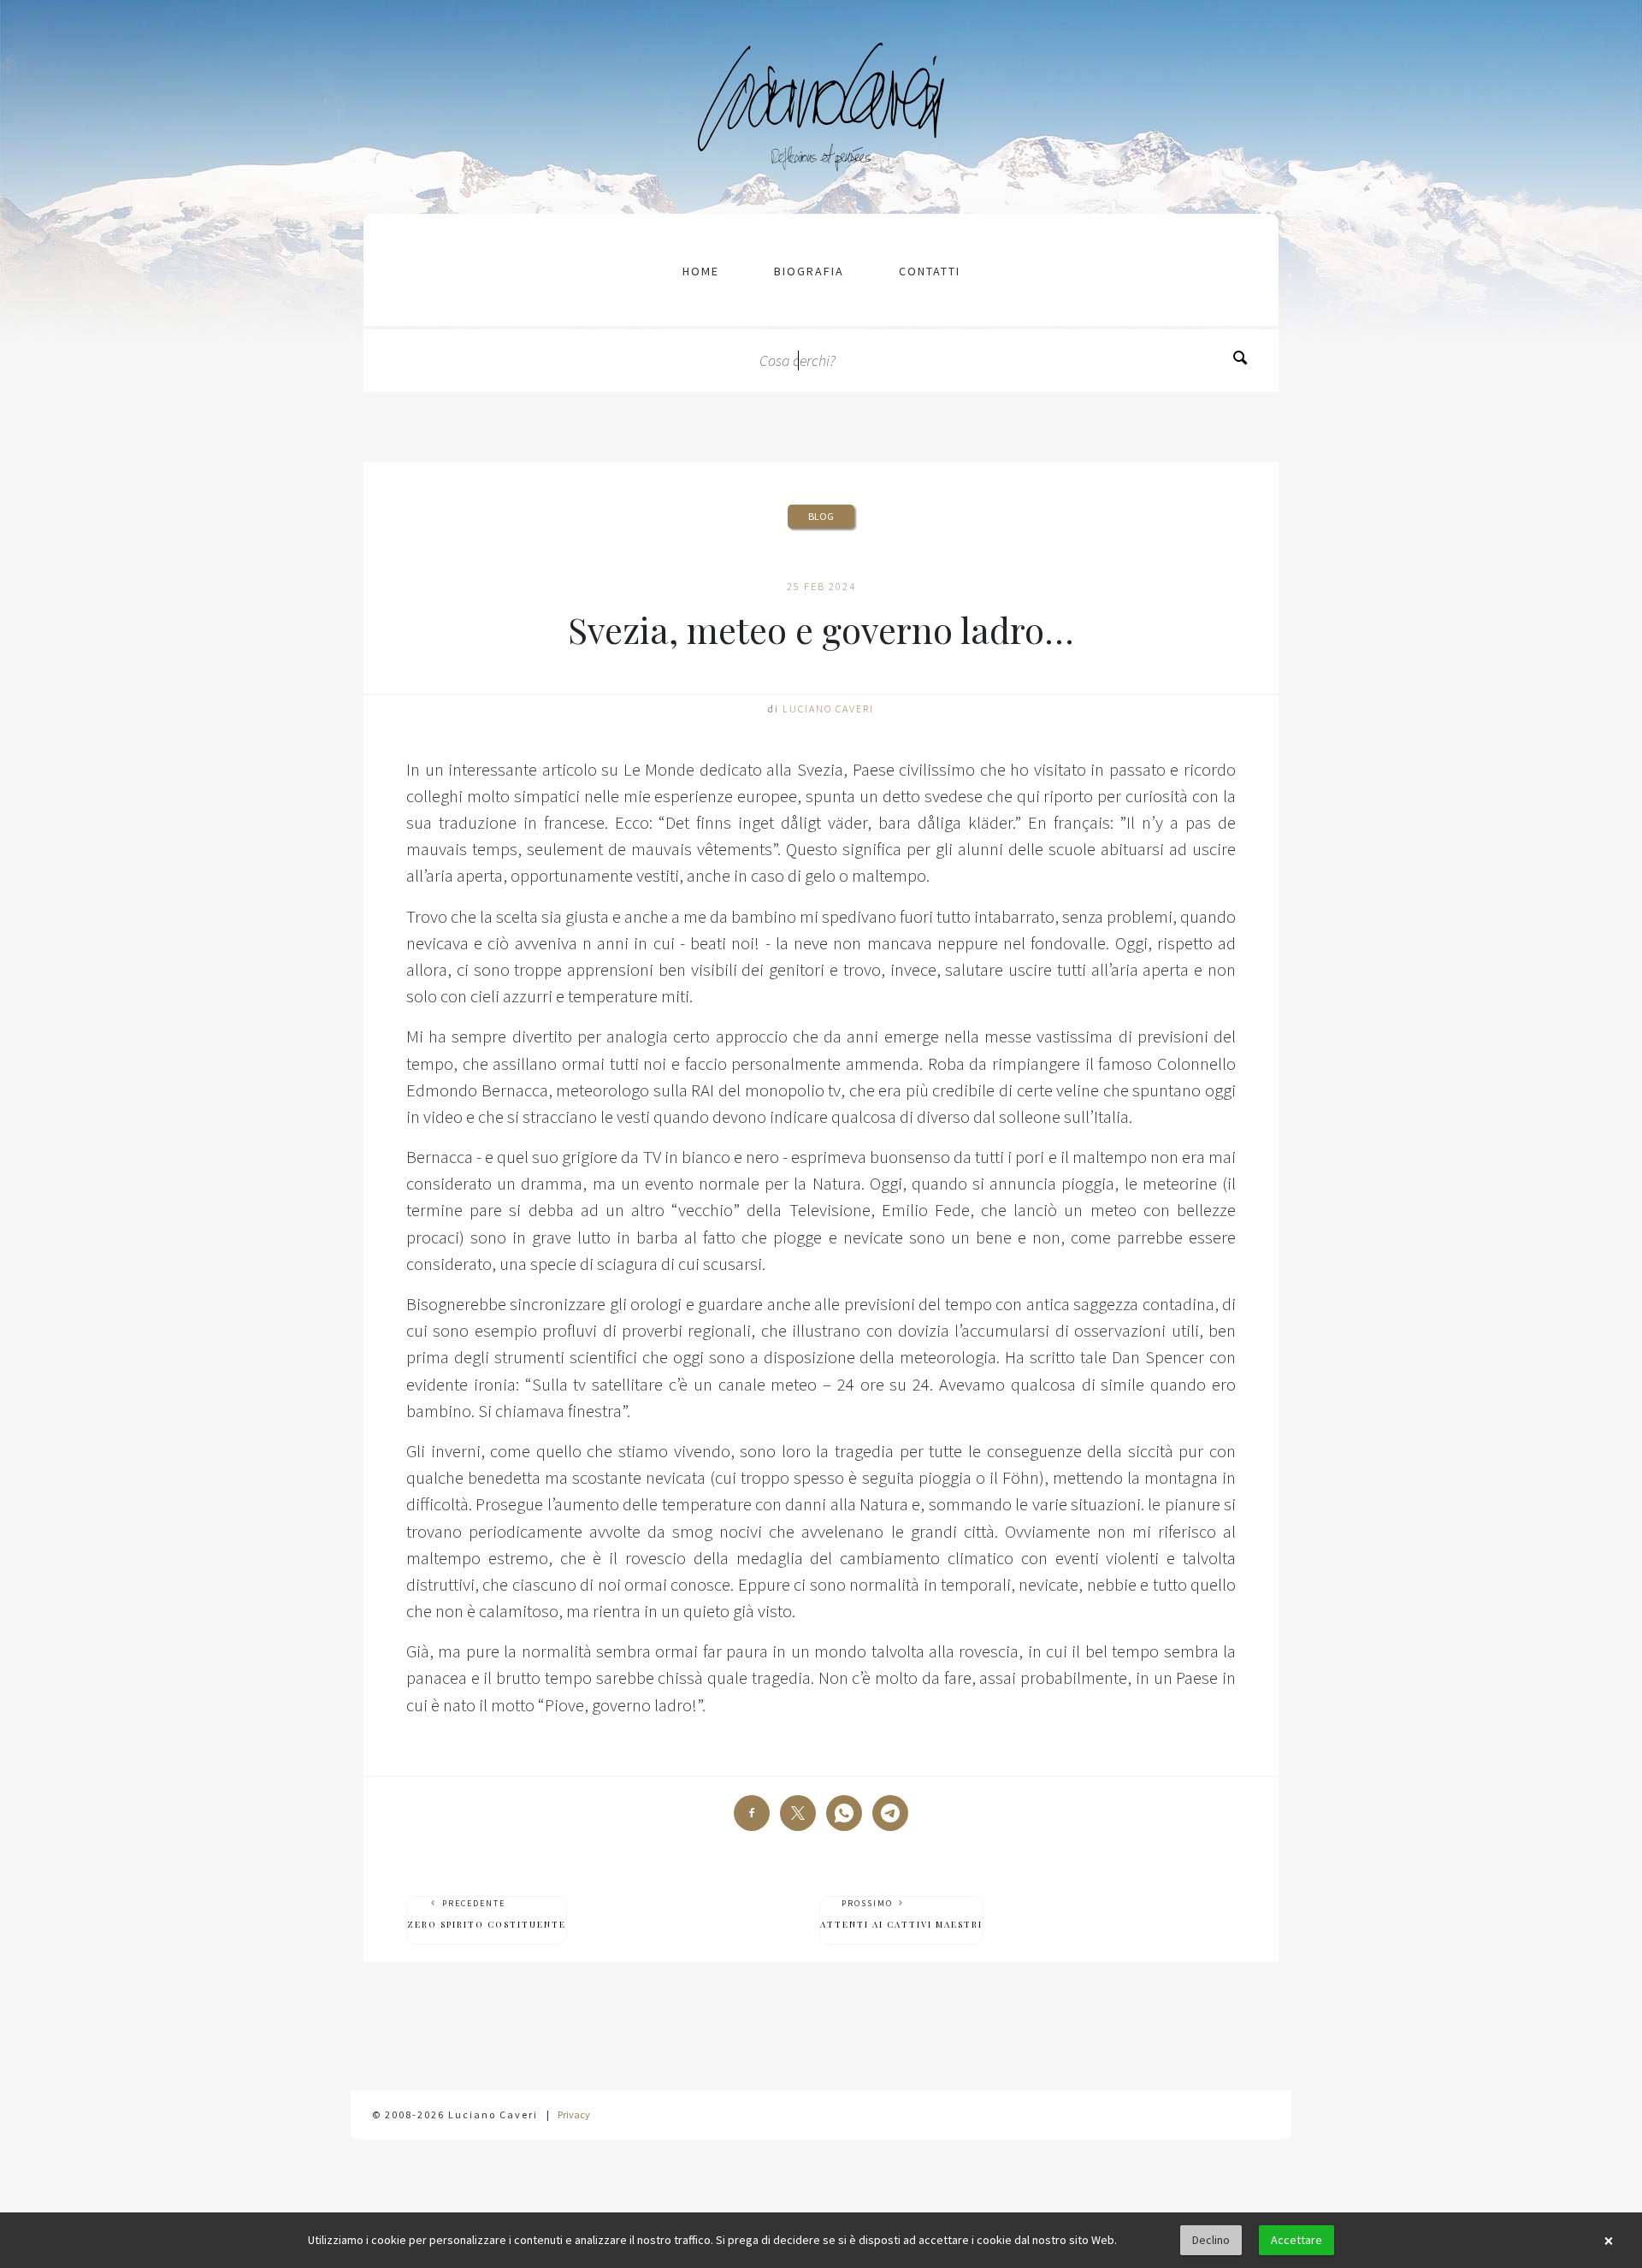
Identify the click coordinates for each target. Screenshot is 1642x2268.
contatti (930, 271)
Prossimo (901, 1914)
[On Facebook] (752, 1813)
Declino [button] (1211, 2240)
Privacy (574, 2114)
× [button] (1609, 2241)
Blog (821, 516)
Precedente (487, 1914)
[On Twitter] (798, 1813)
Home (701, 271)
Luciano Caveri (828, 709)
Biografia (809, 271)
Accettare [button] (1296, 2240)
